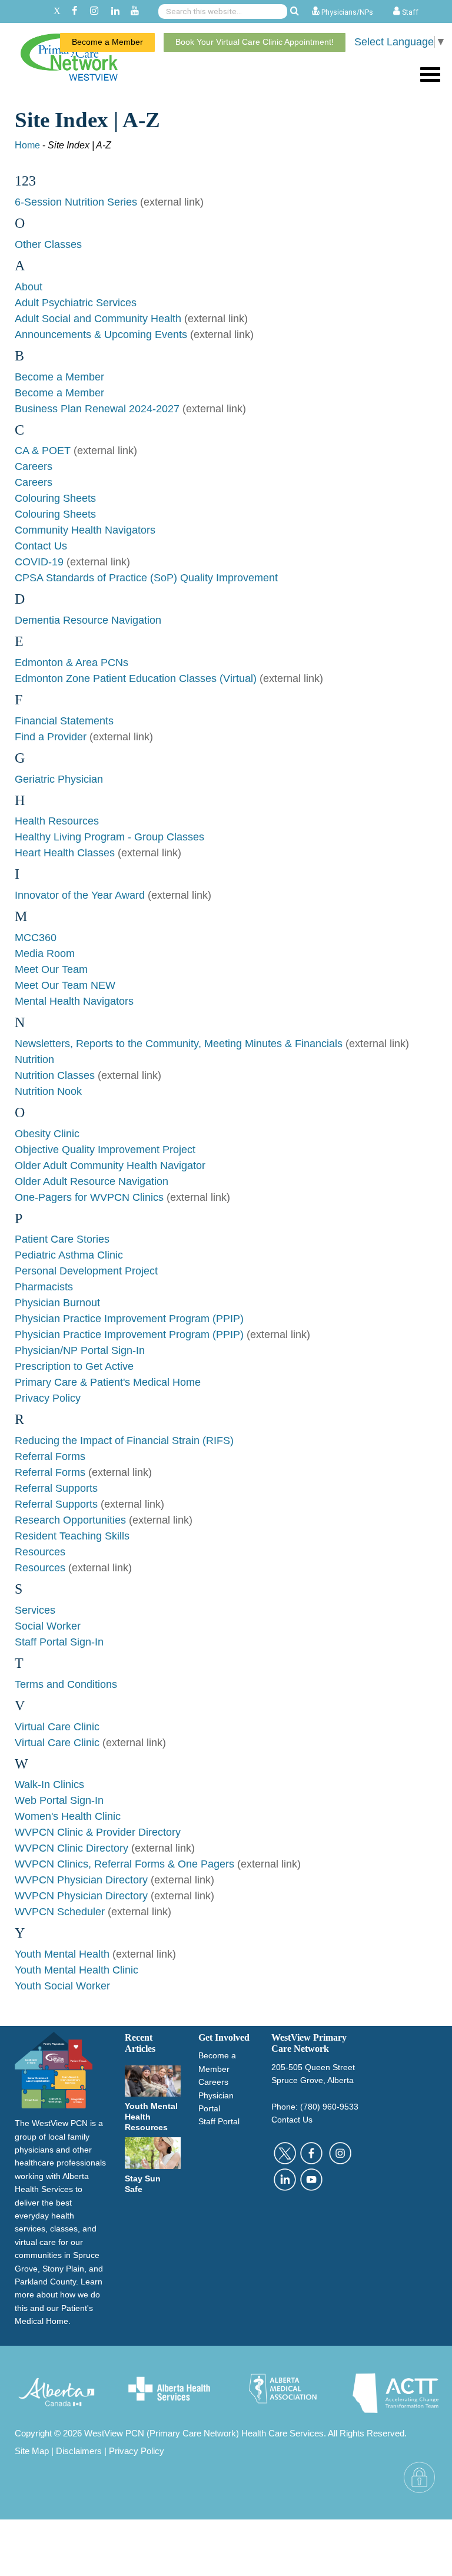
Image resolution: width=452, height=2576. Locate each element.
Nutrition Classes (55, 1075)
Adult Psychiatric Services (76, 303)
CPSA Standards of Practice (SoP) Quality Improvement (146, 578)
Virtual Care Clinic (57, 1727)
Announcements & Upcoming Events (102, 335)
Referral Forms (50, 1456)
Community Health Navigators (85, 530)
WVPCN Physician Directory (81, 1880)
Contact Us (41, 546)
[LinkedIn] (115, 11)
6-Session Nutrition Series (76, 202)
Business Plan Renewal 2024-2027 (97, 409)
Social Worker (48, 1626)
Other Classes (48, 244)
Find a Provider (51, 737)
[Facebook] (74, 11)
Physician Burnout (57, 1303)
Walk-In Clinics (49, 1784)
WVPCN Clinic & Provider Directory (98, 1832)
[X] (57, 11)
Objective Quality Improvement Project (105, 1150)
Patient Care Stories (62, 1239)
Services (35, 1610)
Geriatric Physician (59, 779)
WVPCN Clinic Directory (72, 1848)
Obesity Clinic (47, 1134)
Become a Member (107, 42)
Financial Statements (64, 721)
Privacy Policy (48, 1398)
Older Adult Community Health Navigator (110, 1166)
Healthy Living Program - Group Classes (109, 837)
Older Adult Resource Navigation (92, 1181)
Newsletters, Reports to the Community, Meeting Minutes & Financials (179, 1044)
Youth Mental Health (62, 1954)
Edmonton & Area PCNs (72, 663)
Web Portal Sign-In (59, 1800)
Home (27, 145)
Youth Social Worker (62, 1986)
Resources (40, 1552)
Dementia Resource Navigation (88, 620)
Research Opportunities (70, 1520)
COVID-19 (39, 562)
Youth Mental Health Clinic (77, 1970)
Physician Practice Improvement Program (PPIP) (129, 1319)
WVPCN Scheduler (60, 1912)
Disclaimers (79, 2451)
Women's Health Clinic (68, 1816)
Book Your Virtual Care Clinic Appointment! (255, 42)
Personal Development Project (86, 1271)
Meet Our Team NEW (65, 985)
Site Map (32, 2451)
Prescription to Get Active (74, 1366)
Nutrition (34, 1059)
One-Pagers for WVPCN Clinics (89, 1197)
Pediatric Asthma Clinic (69, 1255)
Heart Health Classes (65, 853)
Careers (34, 466)
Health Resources (57, 821)
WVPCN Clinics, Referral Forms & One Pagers (124, 1864)
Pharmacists (44, 1287)
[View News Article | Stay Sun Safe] (153, 2153)
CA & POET (43, 451)
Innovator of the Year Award (80, 895)
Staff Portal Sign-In (59, 1642)
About (29, 287)
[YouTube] (135, 11)
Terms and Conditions (66, 1684)
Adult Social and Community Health (98, 319)
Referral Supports (56, 1488)
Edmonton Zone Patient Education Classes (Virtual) (136, 678)
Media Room (45, 953)
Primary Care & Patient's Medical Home (108, 1382)
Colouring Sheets (55, 498)
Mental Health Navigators (74, 1001)
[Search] (295, 11)
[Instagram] (94, 11)
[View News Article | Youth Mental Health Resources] (153, 2080)
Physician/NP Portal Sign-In (80, 1350)
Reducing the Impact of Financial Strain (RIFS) (124, 1441)
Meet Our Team (51, 969)
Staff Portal (219, 2121)
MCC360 (36, 938)
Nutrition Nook (48, 1091)
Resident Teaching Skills (72, 1536)
